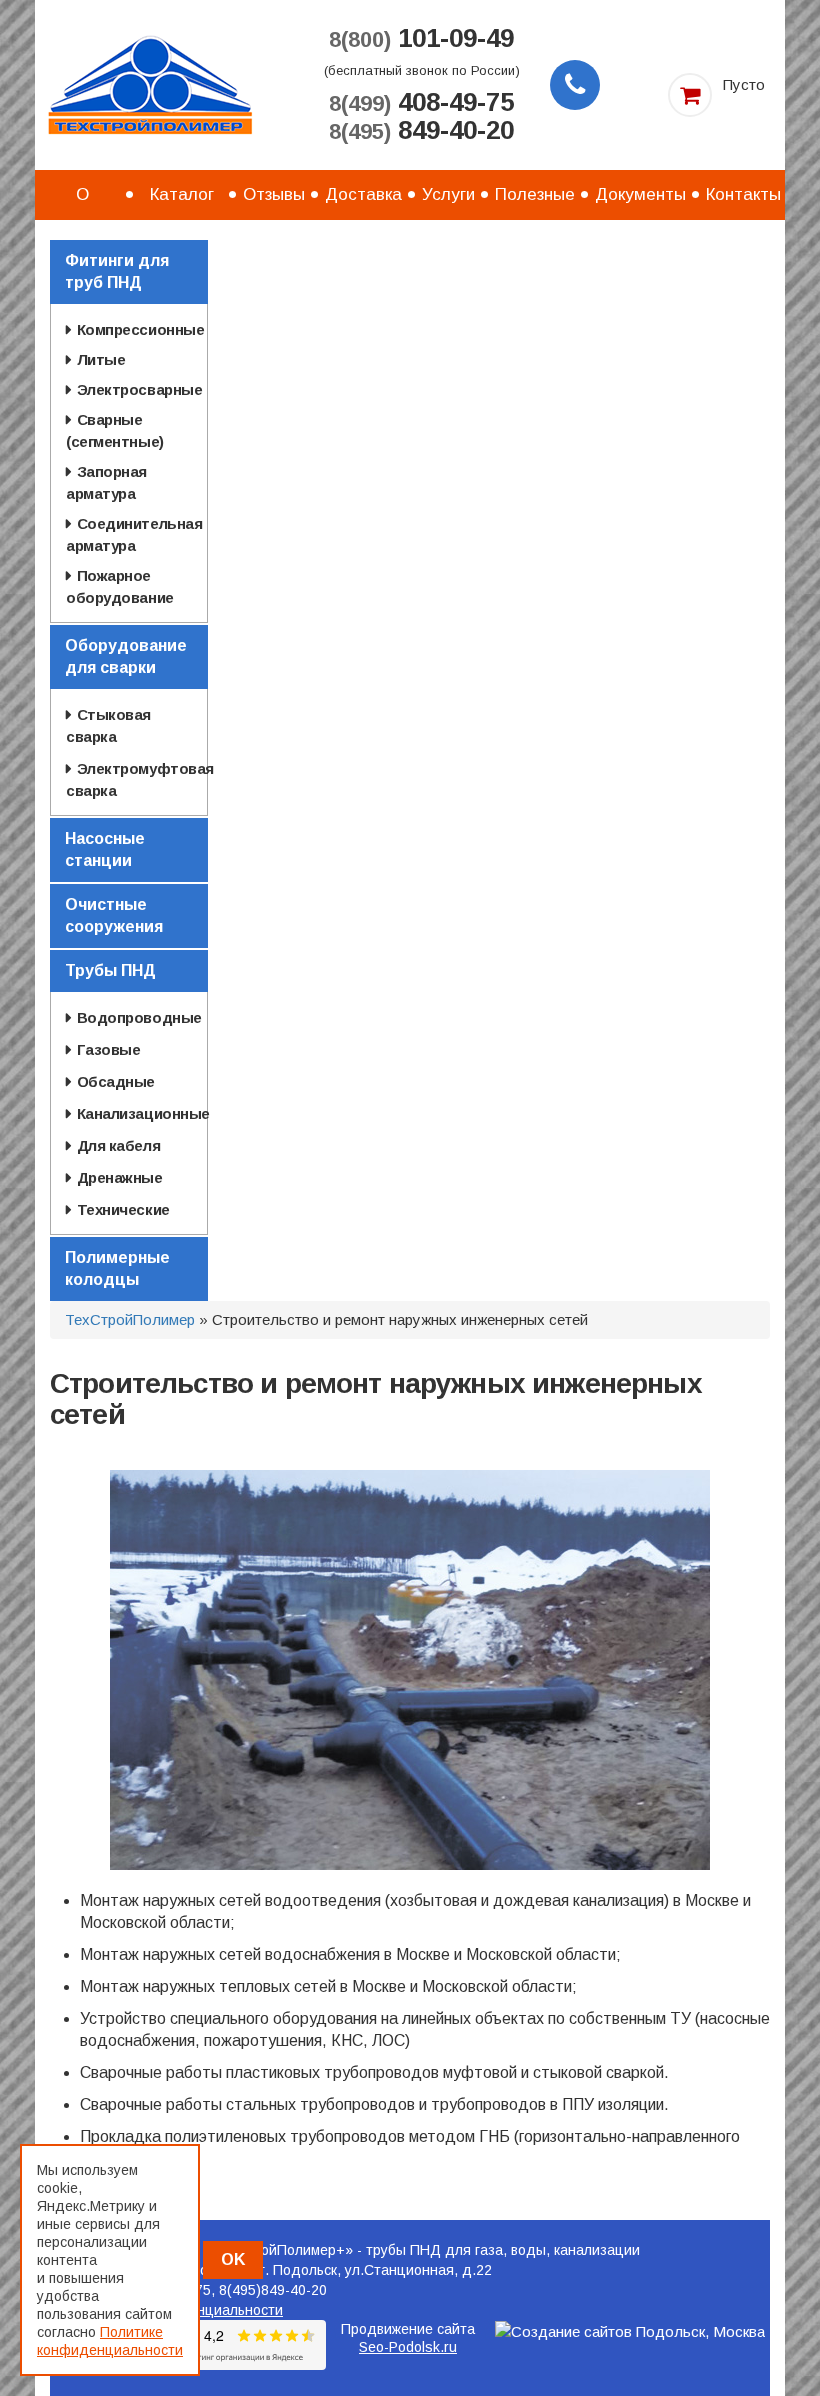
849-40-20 (421, 131)
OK (233, 2259)
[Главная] (150, 83)
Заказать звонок (575, 85)
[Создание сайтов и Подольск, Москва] (630, 2331)
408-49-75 (421, 103)
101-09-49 (421, 39)
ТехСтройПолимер (130, 1319)
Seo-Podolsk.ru (408, 2347)
